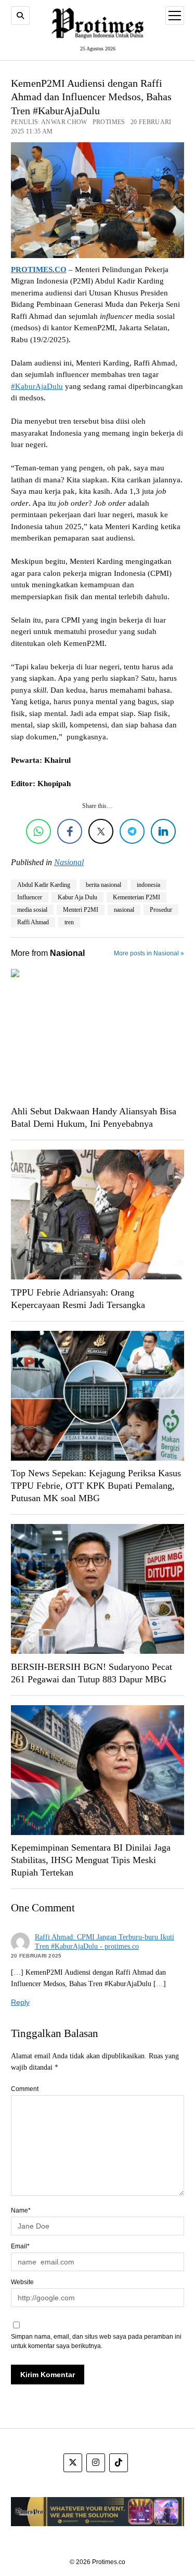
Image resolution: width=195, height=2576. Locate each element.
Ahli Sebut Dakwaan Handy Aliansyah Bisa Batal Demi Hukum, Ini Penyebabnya (94, 1117)
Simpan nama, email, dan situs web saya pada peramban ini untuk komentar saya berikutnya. (96, 2341)
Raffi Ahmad (33, 922)
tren (69, 922)
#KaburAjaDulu (37, 386)
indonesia (148, 885)
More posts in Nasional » (149, 953)
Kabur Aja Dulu (77, 897)
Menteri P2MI (81, 910)
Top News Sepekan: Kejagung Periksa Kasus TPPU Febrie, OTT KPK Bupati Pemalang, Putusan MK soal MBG (96, 1486)
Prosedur (161, 910)
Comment (25, 2089)
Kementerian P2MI (136, 897)
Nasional (69, 862)
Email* (20, 2246)
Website (22, 2282)
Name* (21, 2210)
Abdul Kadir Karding (44, 885)
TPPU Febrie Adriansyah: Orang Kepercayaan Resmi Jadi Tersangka (78, 1299)
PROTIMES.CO (39, 269)
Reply (20, 2002)
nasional (124, 910)
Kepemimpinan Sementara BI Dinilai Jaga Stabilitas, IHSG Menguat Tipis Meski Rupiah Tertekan (91, 1860)
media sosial (32, 910)
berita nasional (103, 885)
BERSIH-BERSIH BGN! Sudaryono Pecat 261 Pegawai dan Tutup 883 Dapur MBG (92, 1673)
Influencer (30, 897)
